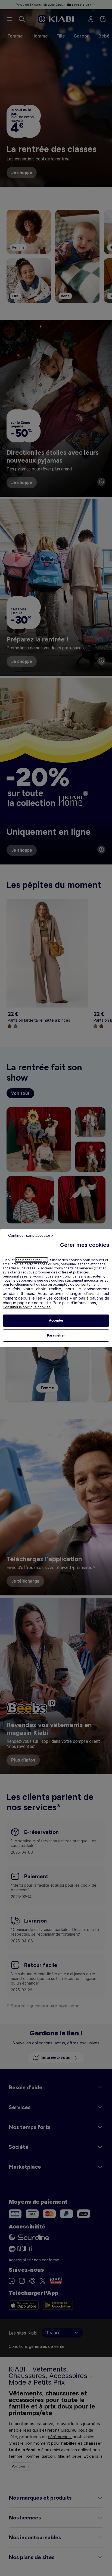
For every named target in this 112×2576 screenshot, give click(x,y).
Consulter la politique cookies (27, 1307)
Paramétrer (56, 1335)
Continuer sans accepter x (31, 1235)
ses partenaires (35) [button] (32, 1260)
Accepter (56, 1320)
